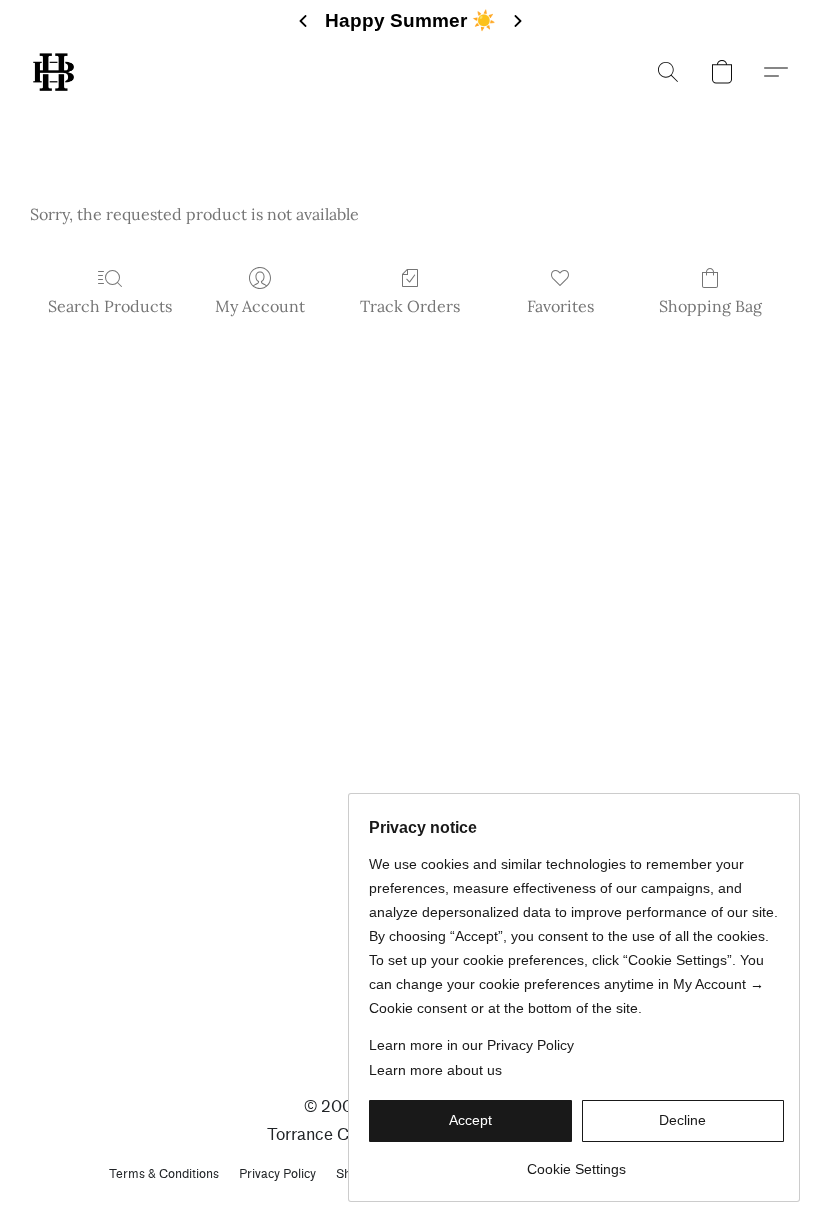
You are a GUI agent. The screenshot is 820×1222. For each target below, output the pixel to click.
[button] (53, 72)
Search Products (110, 306)
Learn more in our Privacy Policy (471, 1045)
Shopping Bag (710, 306)
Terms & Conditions (164, 1173)
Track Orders (410, 306)
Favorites (560, 306)
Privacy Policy (277, 1173)
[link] (576, 1161)
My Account (260, 306)
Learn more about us (435, 1070)
